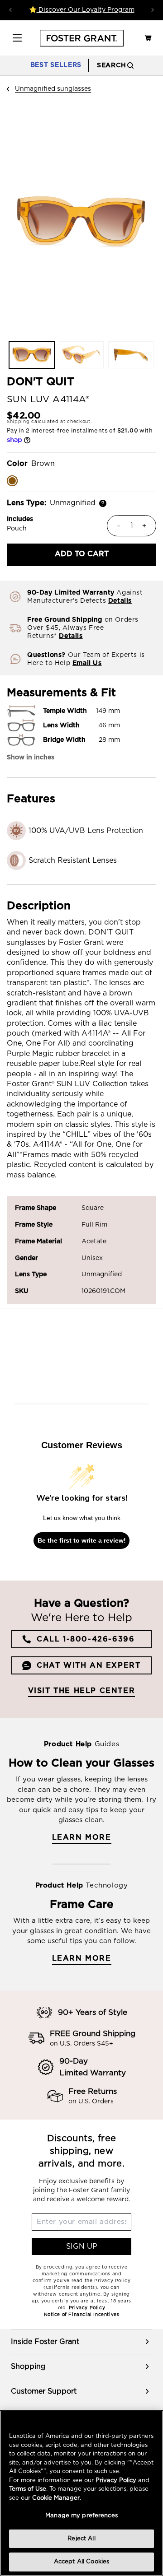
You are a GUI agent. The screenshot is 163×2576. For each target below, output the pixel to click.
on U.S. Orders (91, 2102)
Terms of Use (28, 2489)
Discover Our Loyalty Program (86, 10)
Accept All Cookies (81, 2562)
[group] (81, 2342)
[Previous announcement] (10, 10)
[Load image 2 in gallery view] (81, 355)
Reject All (81, 2539)
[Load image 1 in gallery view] (32, 355)
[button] (17, 38)
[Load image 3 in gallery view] (131, 355)
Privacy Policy (116, 2481)
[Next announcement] (153, 10)
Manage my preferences (81, 2516)
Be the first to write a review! (82, 1540)
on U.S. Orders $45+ (81, 2044)
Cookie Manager (56, 2498)
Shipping (18, 422)
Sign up (82, 2246)
